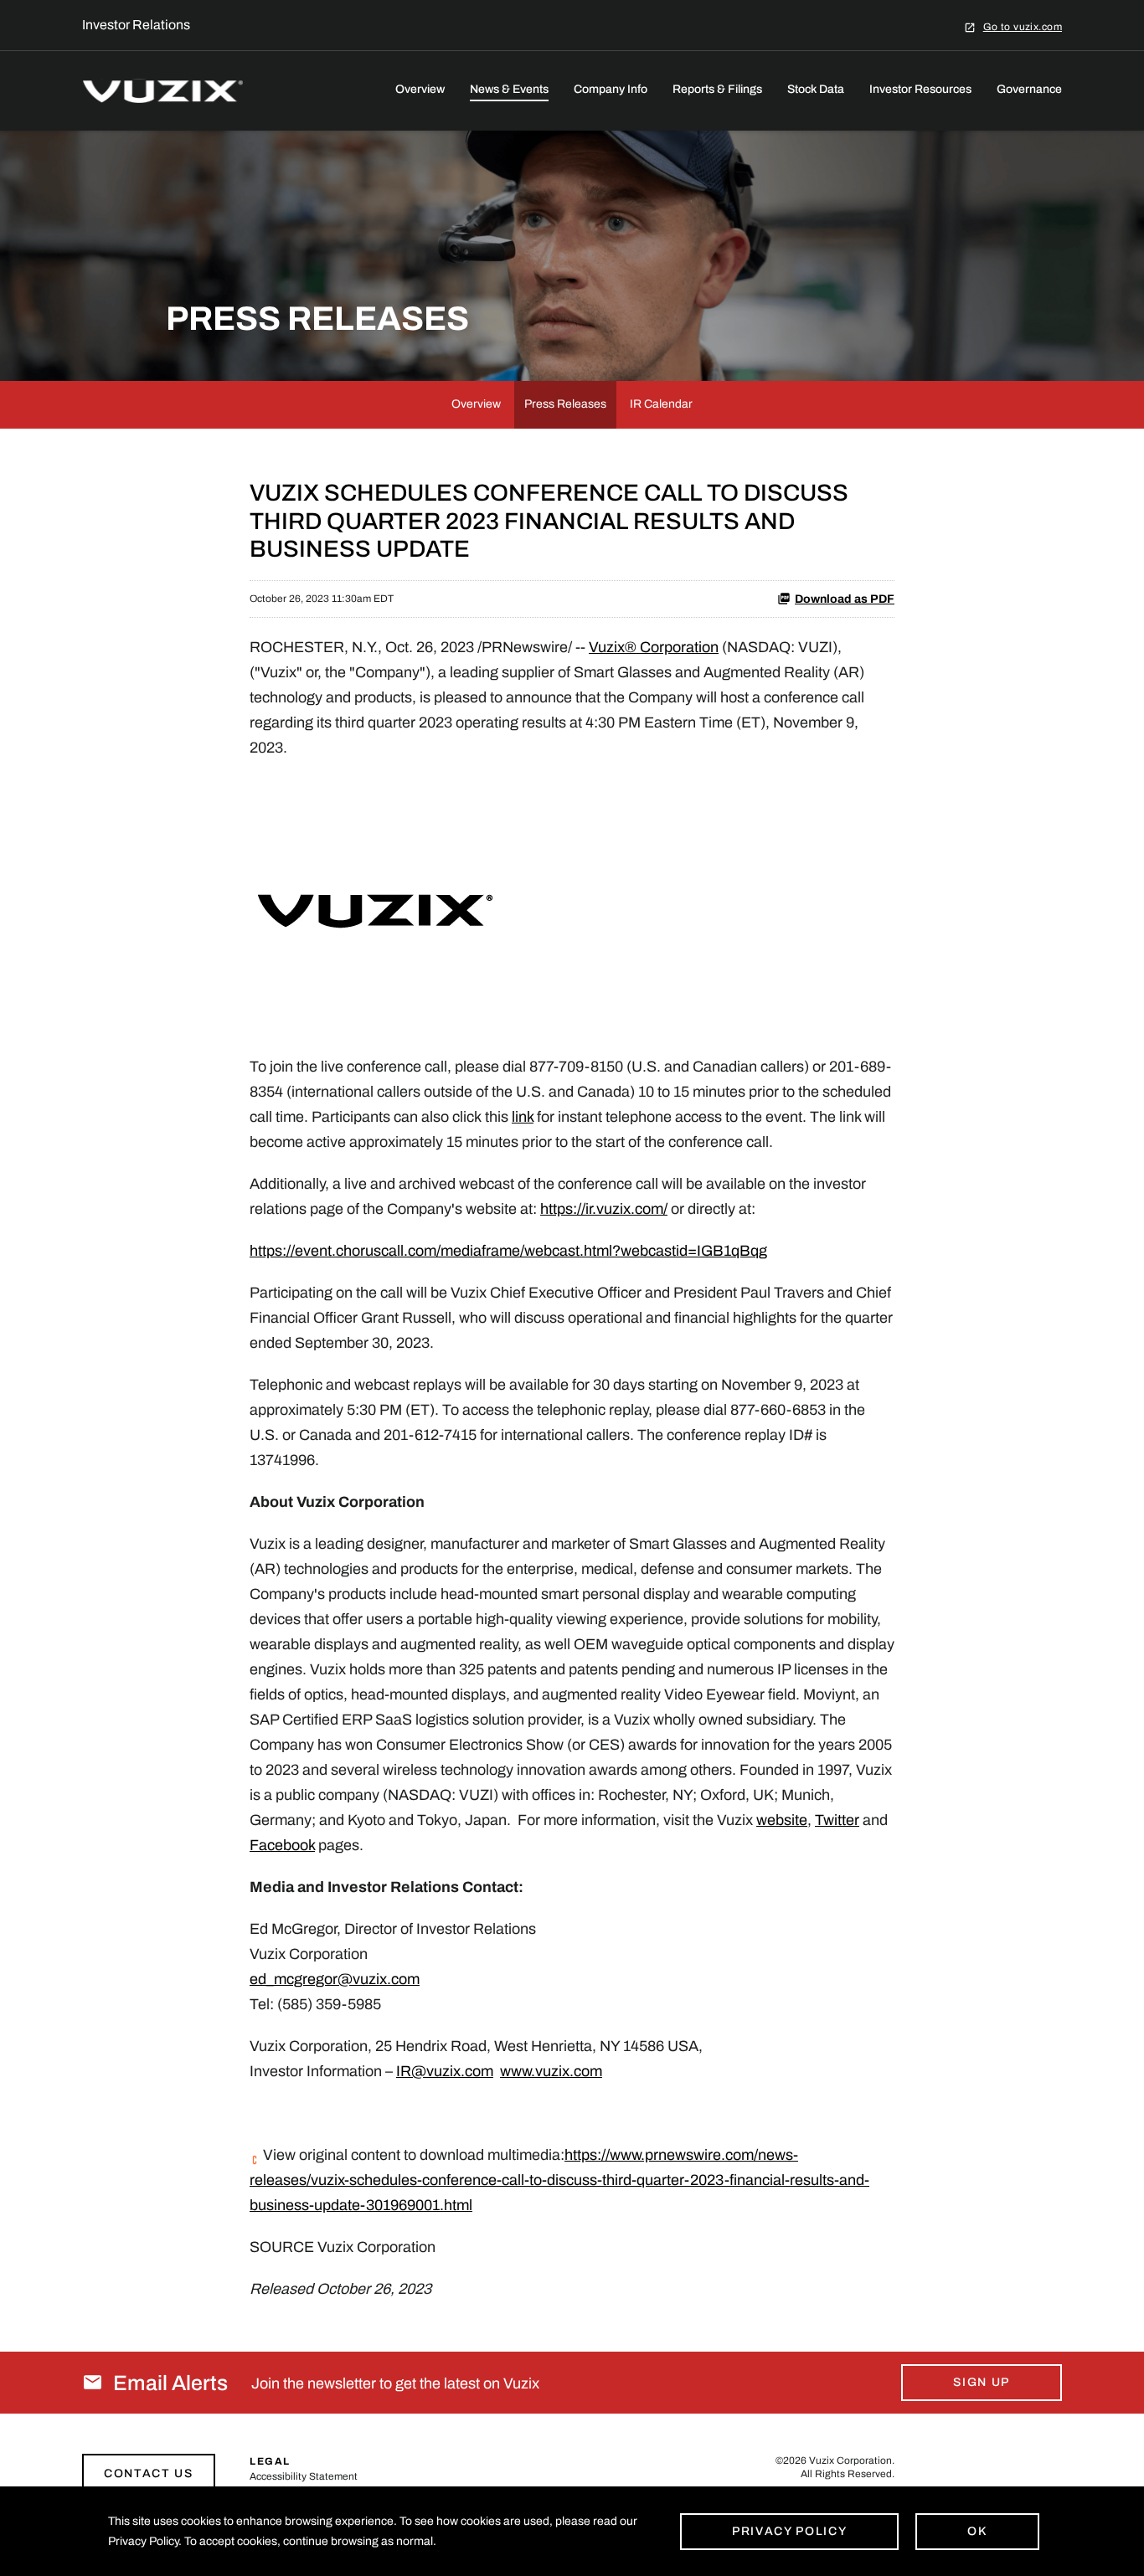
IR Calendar (661, 404)
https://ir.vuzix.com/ (604, 1209)
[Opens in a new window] (375, 906)
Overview (420, 89)
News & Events (509, 89)
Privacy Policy (790, 2531)
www (515, 2071)
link (523, 1117)
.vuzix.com (567, 2071)
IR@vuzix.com (445, 2071)
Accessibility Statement (304, 2476)
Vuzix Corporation (850, 2460)
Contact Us (149, 2473)
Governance (1029, 89)
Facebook (282, 1845)
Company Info (611, 89)
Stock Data (816, 89)
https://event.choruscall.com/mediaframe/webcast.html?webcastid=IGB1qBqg (508, 1251)
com (405, 1979)
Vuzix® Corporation (654, 647)
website (782, 1820)
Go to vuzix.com (1023, 26)
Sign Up (982, 2382)
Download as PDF (845, 599)
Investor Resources (920, 89)
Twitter (837, 1820)
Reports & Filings (717, 89)
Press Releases (565, 404)
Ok (977, 2531)
